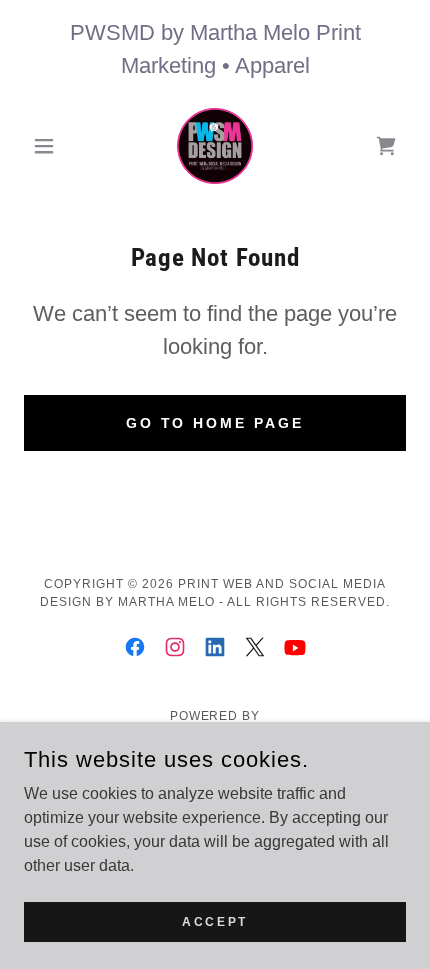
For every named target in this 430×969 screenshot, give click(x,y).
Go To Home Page (215, 423)
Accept (214, 921)
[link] (215, 146)
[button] (52, 146)
